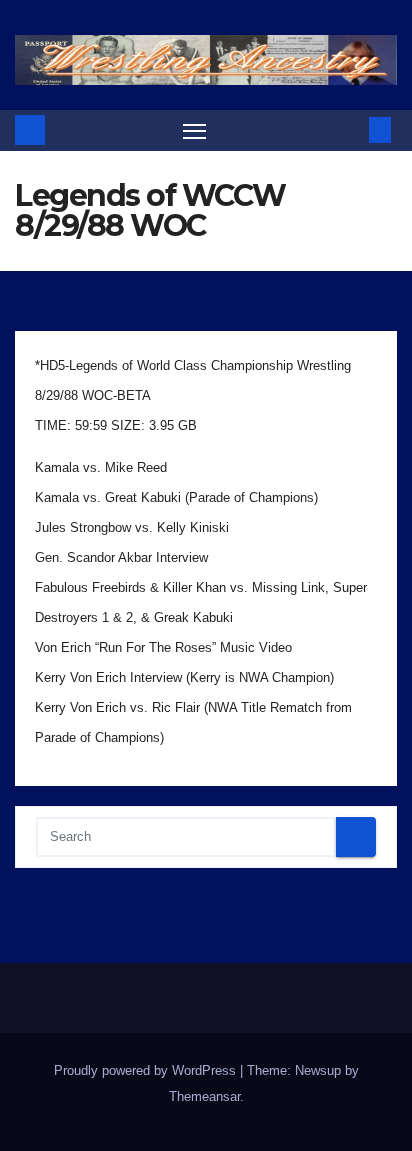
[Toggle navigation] (195, 131)
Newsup (318, 1070)
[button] (350, 129)
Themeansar (204, 1096)
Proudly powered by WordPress (147, 1070)
